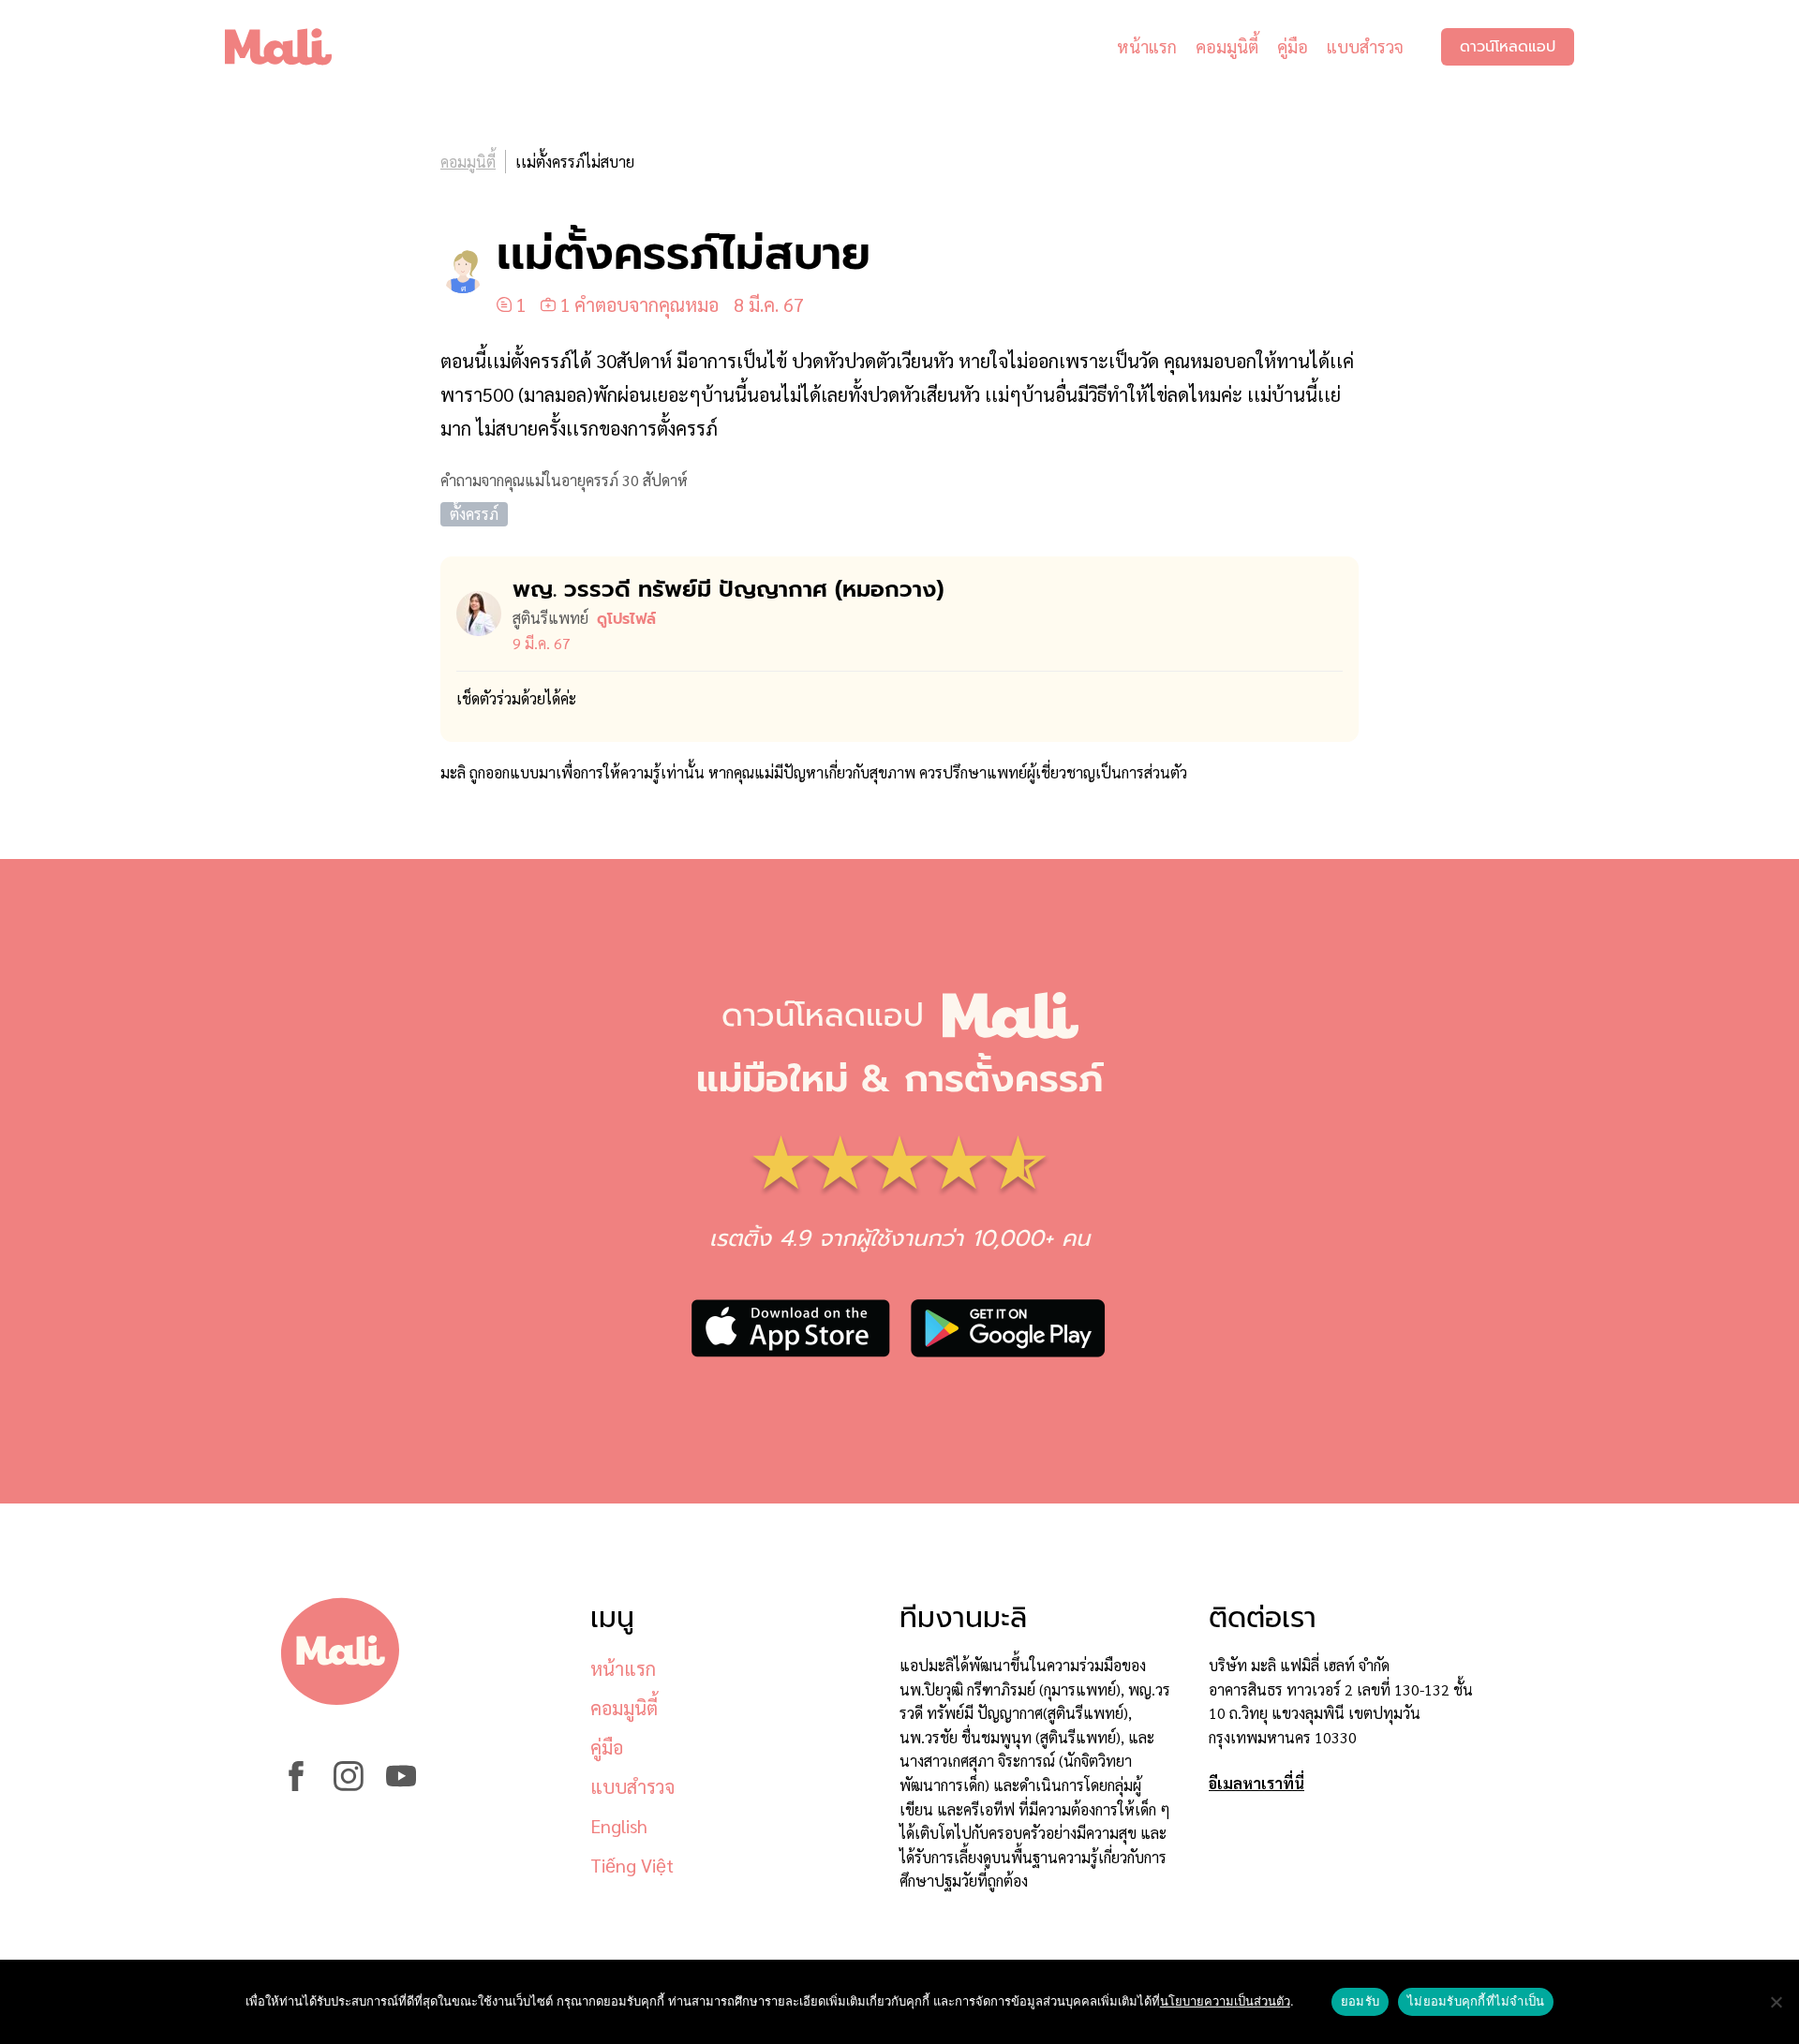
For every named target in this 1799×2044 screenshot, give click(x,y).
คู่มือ (1293, 46)
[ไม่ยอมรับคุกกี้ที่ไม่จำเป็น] (1776, 2002)
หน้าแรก (1147, 46)
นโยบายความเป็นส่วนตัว (1225, 2001)
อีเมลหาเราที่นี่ (1256, 1783)
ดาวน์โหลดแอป (1508, 47)
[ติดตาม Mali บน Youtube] (401, 1785)
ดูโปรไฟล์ (626, 619)
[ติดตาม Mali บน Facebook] (296, 1785)
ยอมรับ (1360, 2001)
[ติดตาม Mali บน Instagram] (349, 1785)
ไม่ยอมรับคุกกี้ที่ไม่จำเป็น (1476, 2001)
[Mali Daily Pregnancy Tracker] (292, 47)
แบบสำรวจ (1365, 46)
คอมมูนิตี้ (1227, 46)
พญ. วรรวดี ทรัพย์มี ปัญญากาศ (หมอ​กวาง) (728, 589)
